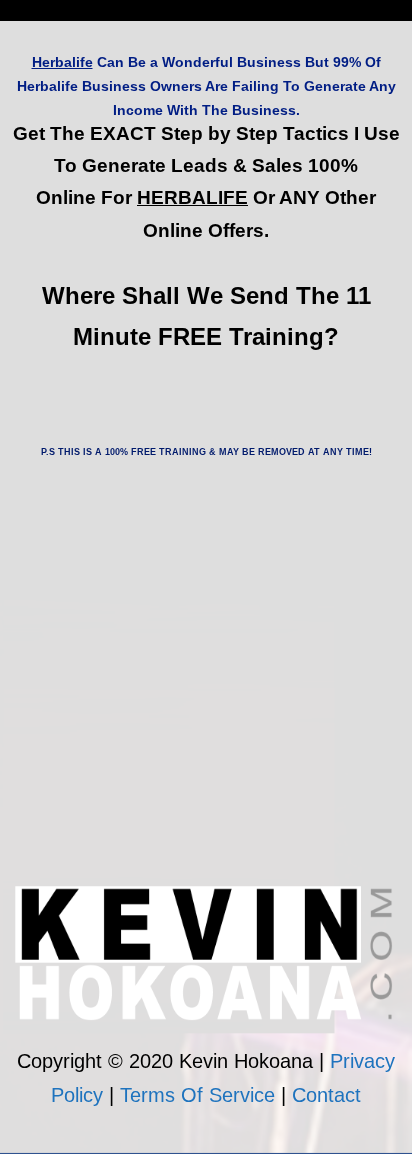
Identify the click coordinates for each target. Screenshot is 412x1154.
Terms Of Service (197, 1095)
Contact (326, 1095)
